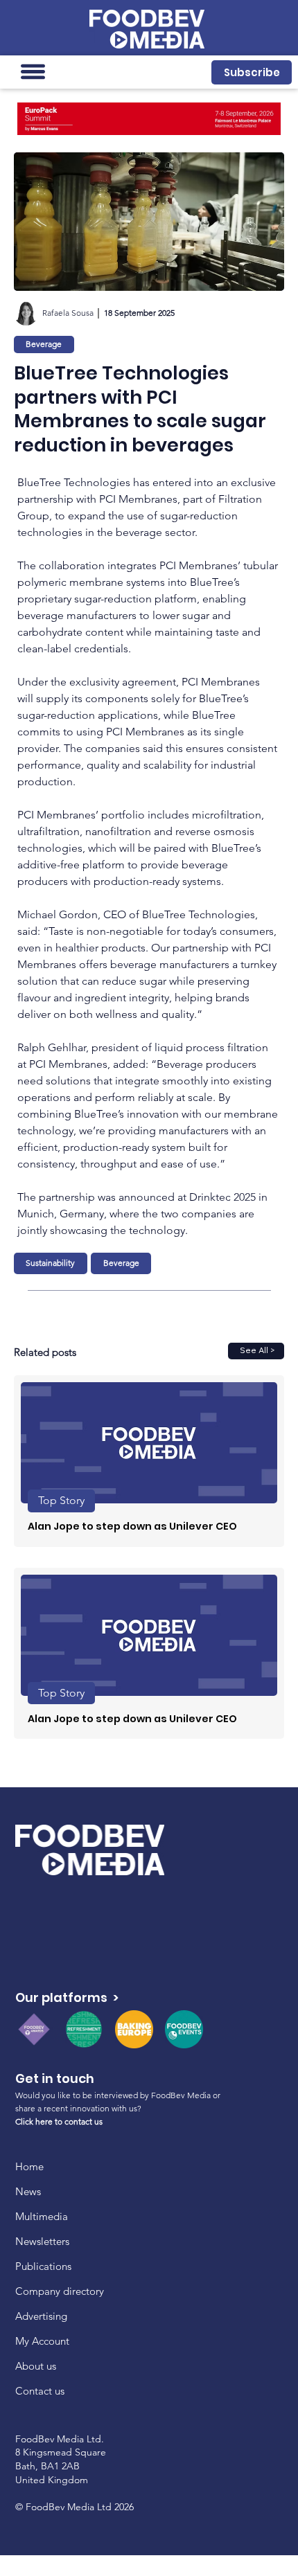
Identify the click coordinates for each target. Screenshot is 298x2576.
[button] (252, 72)
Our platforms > (67, 1997)
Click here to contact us (59, 2121)
